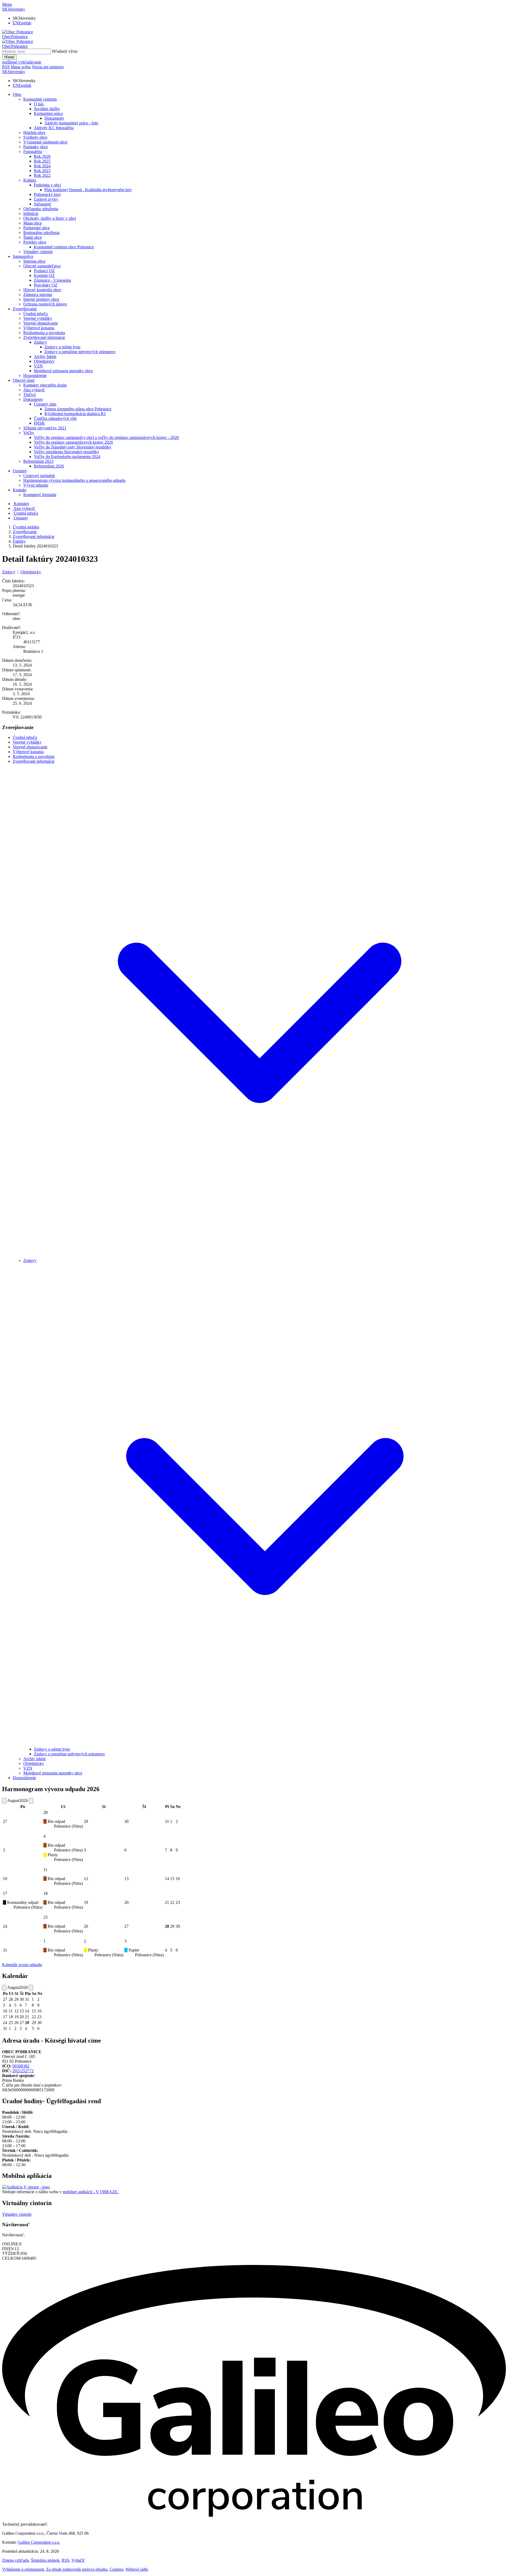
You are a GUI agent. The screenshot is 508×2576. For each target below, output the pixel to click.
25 (46, 1917)
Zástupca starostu (38, 295)
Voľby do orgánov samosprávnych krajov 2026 (73, 442)
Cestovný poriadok (39, 476)
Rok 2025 (42, 161)
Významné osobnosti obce (45, 142)
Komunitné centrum (40, 99)
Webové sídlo (137, 2569)
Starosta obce (34, 261)
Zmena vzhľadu (15, 2560)
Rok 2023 (42, 171)
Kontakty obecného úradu (45, 385)
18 (46, 1893)
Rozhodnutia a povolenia (44, 333)
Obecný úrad (24, 380)
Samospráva (23, 256)
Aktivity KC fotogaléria (54, 128)
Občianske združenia (41, 209)
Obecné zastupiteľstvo (42, 266)
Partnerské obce (37, 228)
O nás (39, 104)
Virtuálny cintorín (38, 252)
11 (45, 1870)
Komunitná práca (48, 113)
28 (46, 1812)
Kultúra (30, 180)
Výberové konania (39, 328)
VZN (38, 366)
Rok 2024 (42, 166)
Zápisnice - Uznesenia (52, 280)
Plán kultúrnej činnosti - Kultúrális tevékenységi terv (88, 190)
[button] (14, 9)
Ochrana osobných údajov (45, 304)
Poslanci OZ (44, 271)
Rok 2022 (42, 175)
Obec (17, 94)
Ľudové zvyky (46, 199)
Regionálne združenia (41, 233)
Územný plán (45, 404)
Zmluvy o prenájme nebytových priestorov (80, 352)
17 (5, 1893)
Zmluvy (40, 342)
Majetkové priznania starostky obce (63, 371)
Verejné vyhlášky (38, 318)
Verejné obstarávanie (41, 323)
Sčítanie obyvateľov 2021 (45, 428)
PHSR (39, 423)
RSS (65, 2560)
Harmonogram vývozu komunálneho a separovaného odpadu (74, 480)
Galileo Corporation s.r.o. (39, 2542)
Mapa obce (33, 223)
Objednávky (44, 361)
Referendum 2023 (38, 461)
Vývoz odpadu (36, 485)
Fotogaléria (33, 152)
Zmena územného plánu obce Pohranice (78, 409)
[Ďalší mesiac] (31, 1801)
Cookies (116, 2569)
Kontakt (19, 490)
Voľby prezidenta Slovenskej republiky (67, 452)
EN (22, 23)
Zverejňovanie (25, 309)
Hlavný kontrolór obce (42, 290)
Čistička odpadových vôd (55, 418)
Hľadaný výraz (65, 51)
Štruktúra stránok (45, 2560)
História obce (34, 132)
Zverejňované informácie (44, 337)
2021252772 (23, 2071)
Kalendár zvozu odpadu (22, 1965)
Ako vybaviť (34, 390)
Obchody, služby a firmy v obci (50, 218)
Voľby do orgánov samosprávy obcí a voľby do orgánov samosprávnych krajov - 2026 (106, 437)
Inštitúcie (31, 213)
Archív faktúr (45, 356)
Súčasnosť (43, 204)
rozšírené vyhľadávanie (22, 62)
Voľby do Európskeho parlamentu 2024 (67, 457)
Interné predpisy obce (41, 299)
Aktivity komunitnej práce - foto (71, 123)
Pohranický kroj (47, 194)
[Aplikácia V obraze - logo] (26, 2187)
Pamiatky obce (36, 147)
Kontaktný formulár (40, 495)
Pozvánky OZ (46, 285)
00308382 (21, 2066)
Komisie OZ (44, 275)
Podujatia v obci (47, 185)
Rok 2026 (42, 156)
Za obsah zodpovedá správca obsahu (77, 2569)
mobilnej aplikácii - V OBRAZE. (91, 2192)
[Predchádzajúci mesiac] (4, 1801)
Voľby (29, 433)
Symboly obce (35, 137)
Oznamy (20, 471)
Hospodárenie (35, 376)
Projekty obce (35, 242)
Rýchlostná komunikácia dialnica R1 (75, 414)
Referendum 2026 (49, 466)
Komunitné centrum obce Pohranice (64, 247)
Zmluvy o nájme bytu (62, 347)
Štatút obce (33, 237)
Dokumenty (54, 118)
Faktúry (19, 541)
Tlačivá (30, 395)
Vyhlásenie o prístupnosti (23, 2569)
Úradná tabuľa (35, 314)
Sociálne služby (47, 109)
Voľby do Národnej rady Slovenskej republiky (73, 447)
